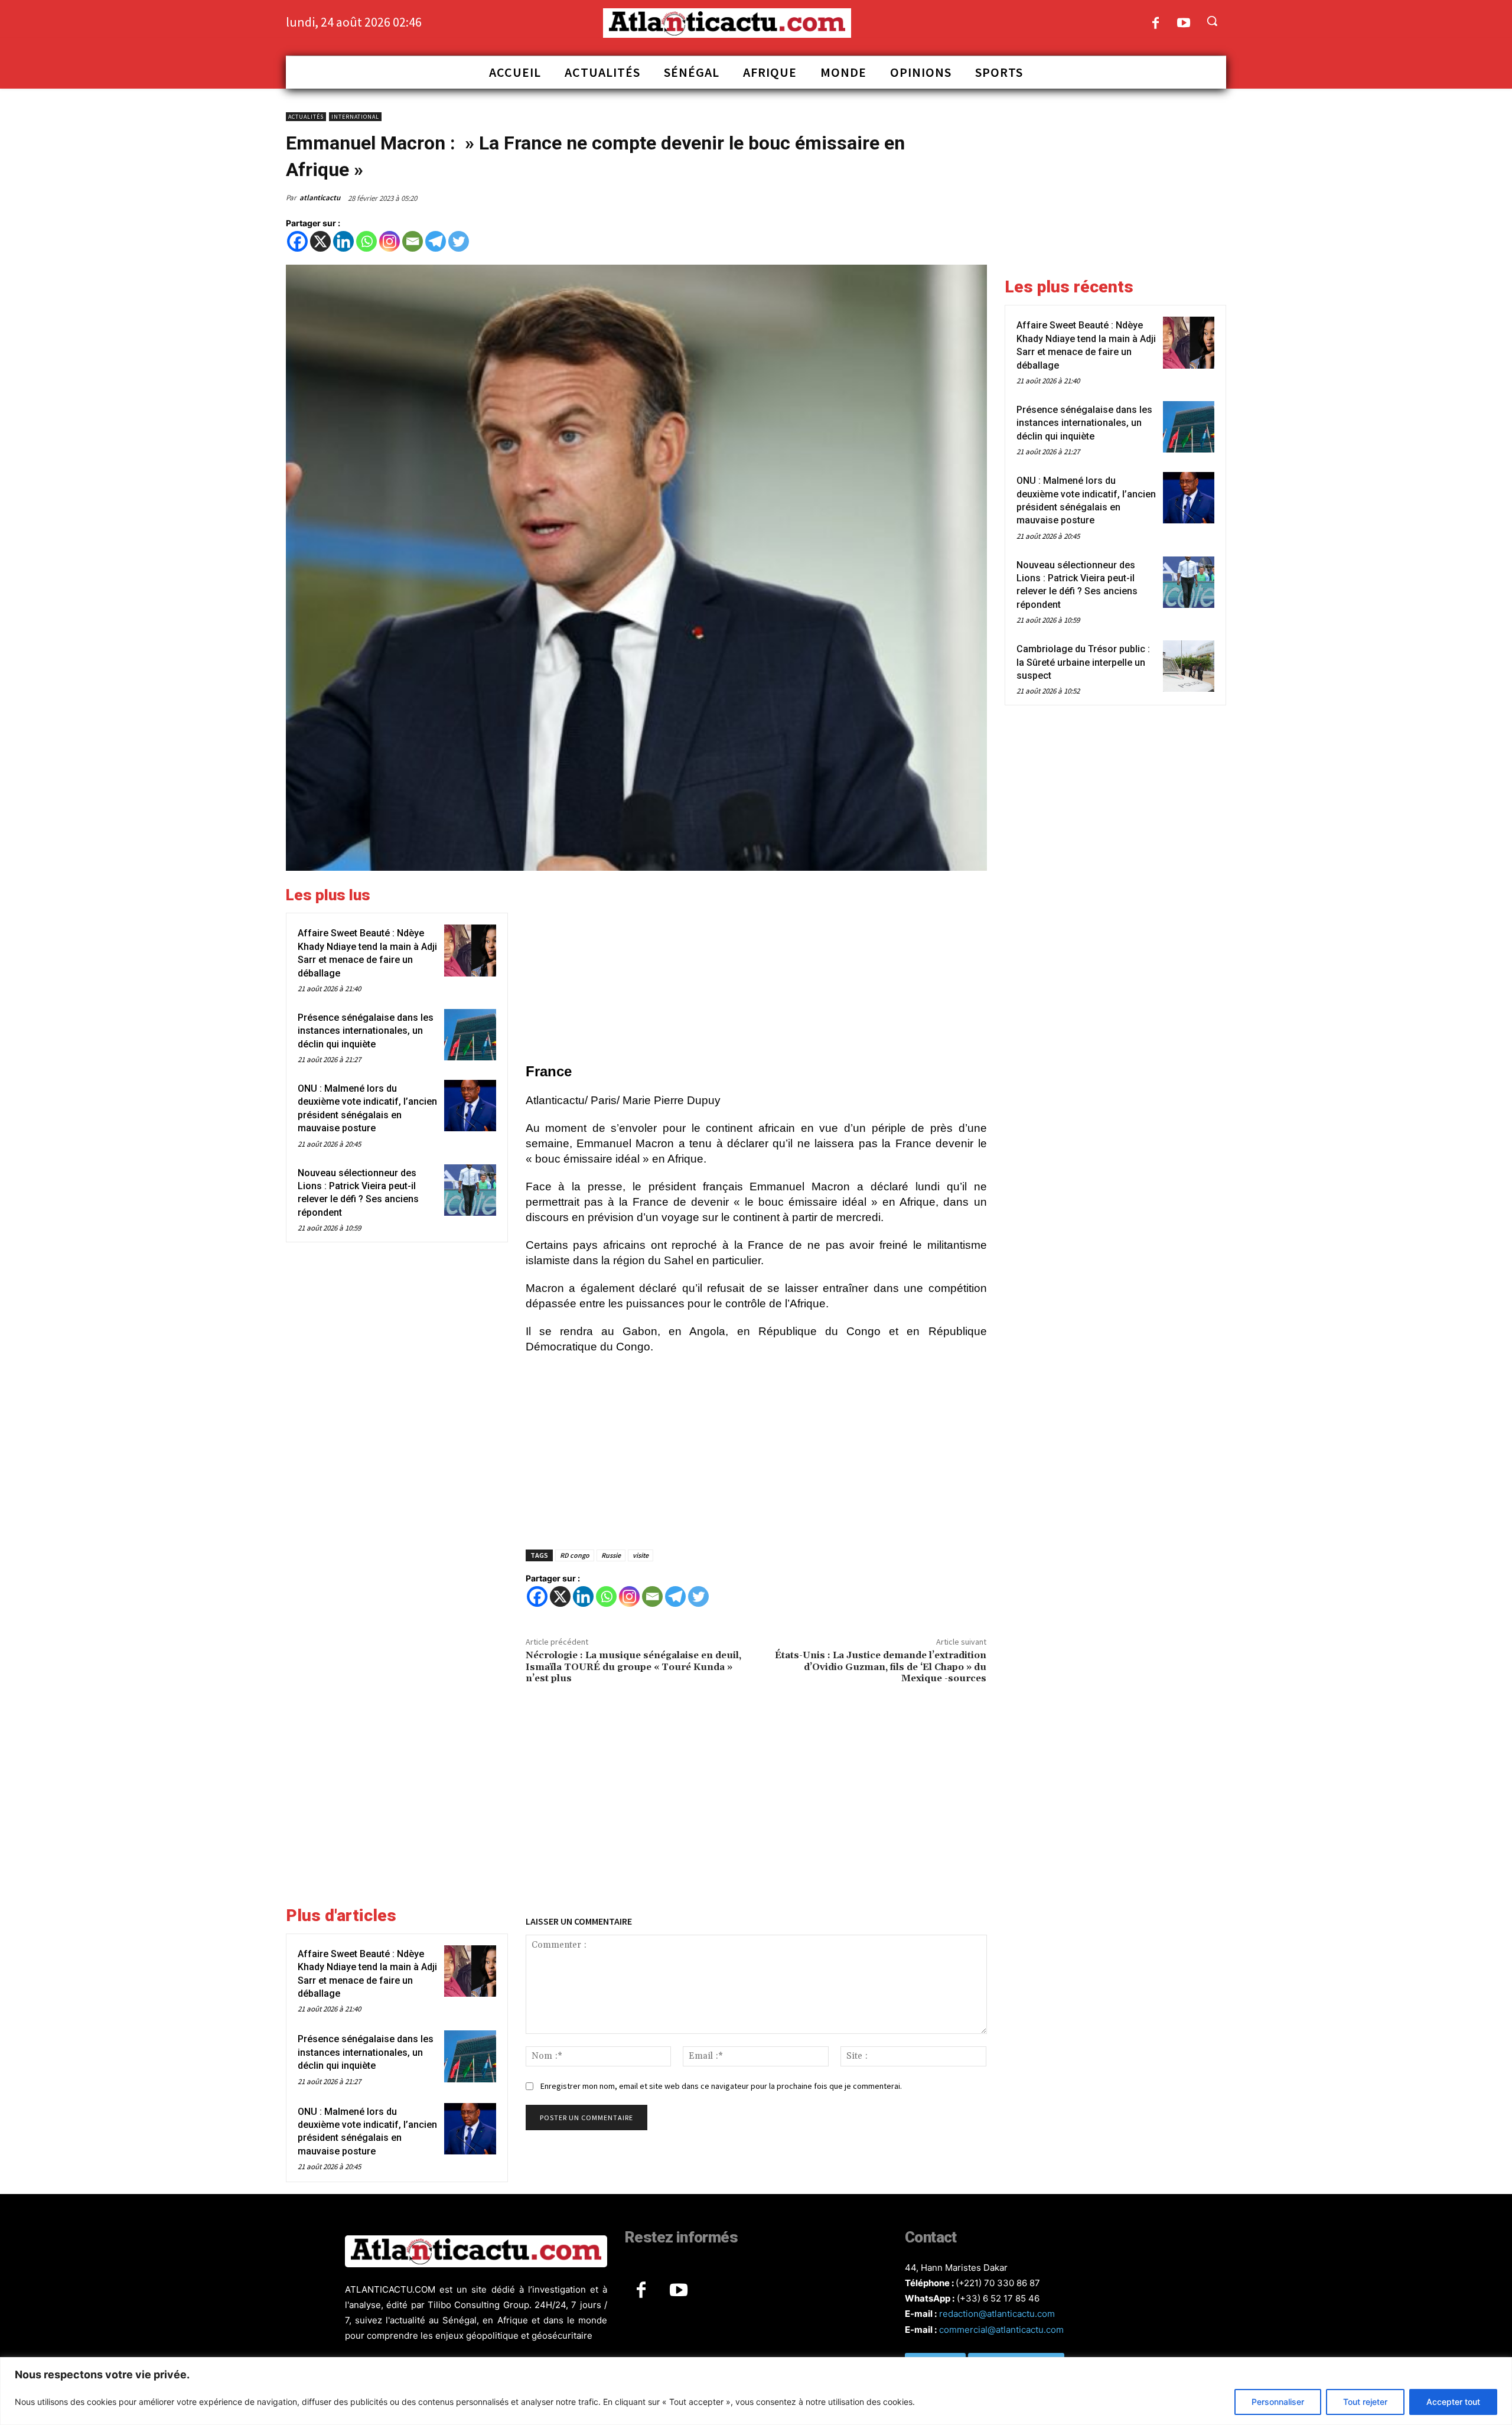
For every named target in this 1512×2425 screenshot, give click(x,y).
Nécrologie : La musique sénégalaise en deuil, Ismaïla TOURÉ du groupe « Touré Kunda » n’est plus (633, 1666)
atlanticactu (320, 198)
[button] (1212, 21)
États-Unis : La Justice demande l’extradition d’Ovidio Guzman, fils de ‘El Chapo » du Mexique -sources (881, 1666)
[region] (756, 2391)
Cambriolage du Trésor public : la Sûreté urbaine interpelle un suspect (1083, 662)
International (355, 117)
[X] (320, 241)
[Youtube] (1184, 24)
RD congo (575, 1555)
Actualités (306, 117)
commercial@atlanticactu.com (1001, 2330)
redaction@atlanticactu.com (997, 2314)
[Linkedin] (343, 241)
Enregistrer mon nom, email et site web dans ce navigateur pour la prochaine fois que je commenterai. (721, 2086)
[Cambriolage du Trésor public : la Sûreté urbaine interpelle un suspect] (1189, 666)
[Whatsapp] (366, 241)
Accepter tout (1453, 2402)
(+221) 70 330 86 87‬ (998, 2283)
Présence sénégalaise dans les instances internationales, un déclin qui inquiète (366, 1031)
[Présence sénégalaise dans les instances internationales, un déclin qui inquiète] (470, 1035)
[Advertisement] (756, 969)
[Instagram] (390, 241)
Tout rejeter (1365, 2402)
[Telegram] (436, 241)
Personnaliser (1278, 2402)
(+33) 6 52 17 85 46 (998, 2298)
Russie (611, 1555)
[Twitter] (459, 241)
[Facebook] (1156, 24)
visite (641, 1555)
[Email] (413, 241)
